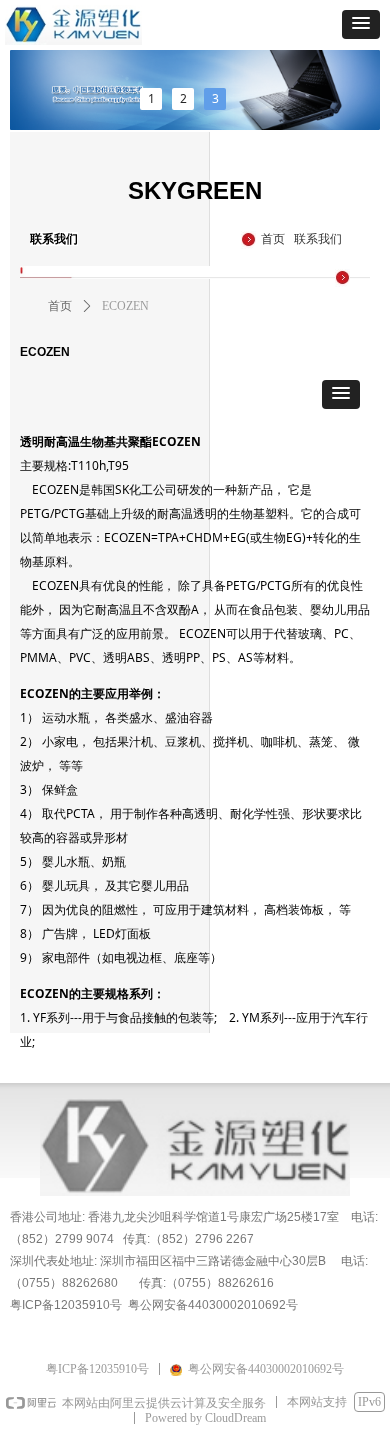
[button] (361, 24)
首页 (60, 306)
